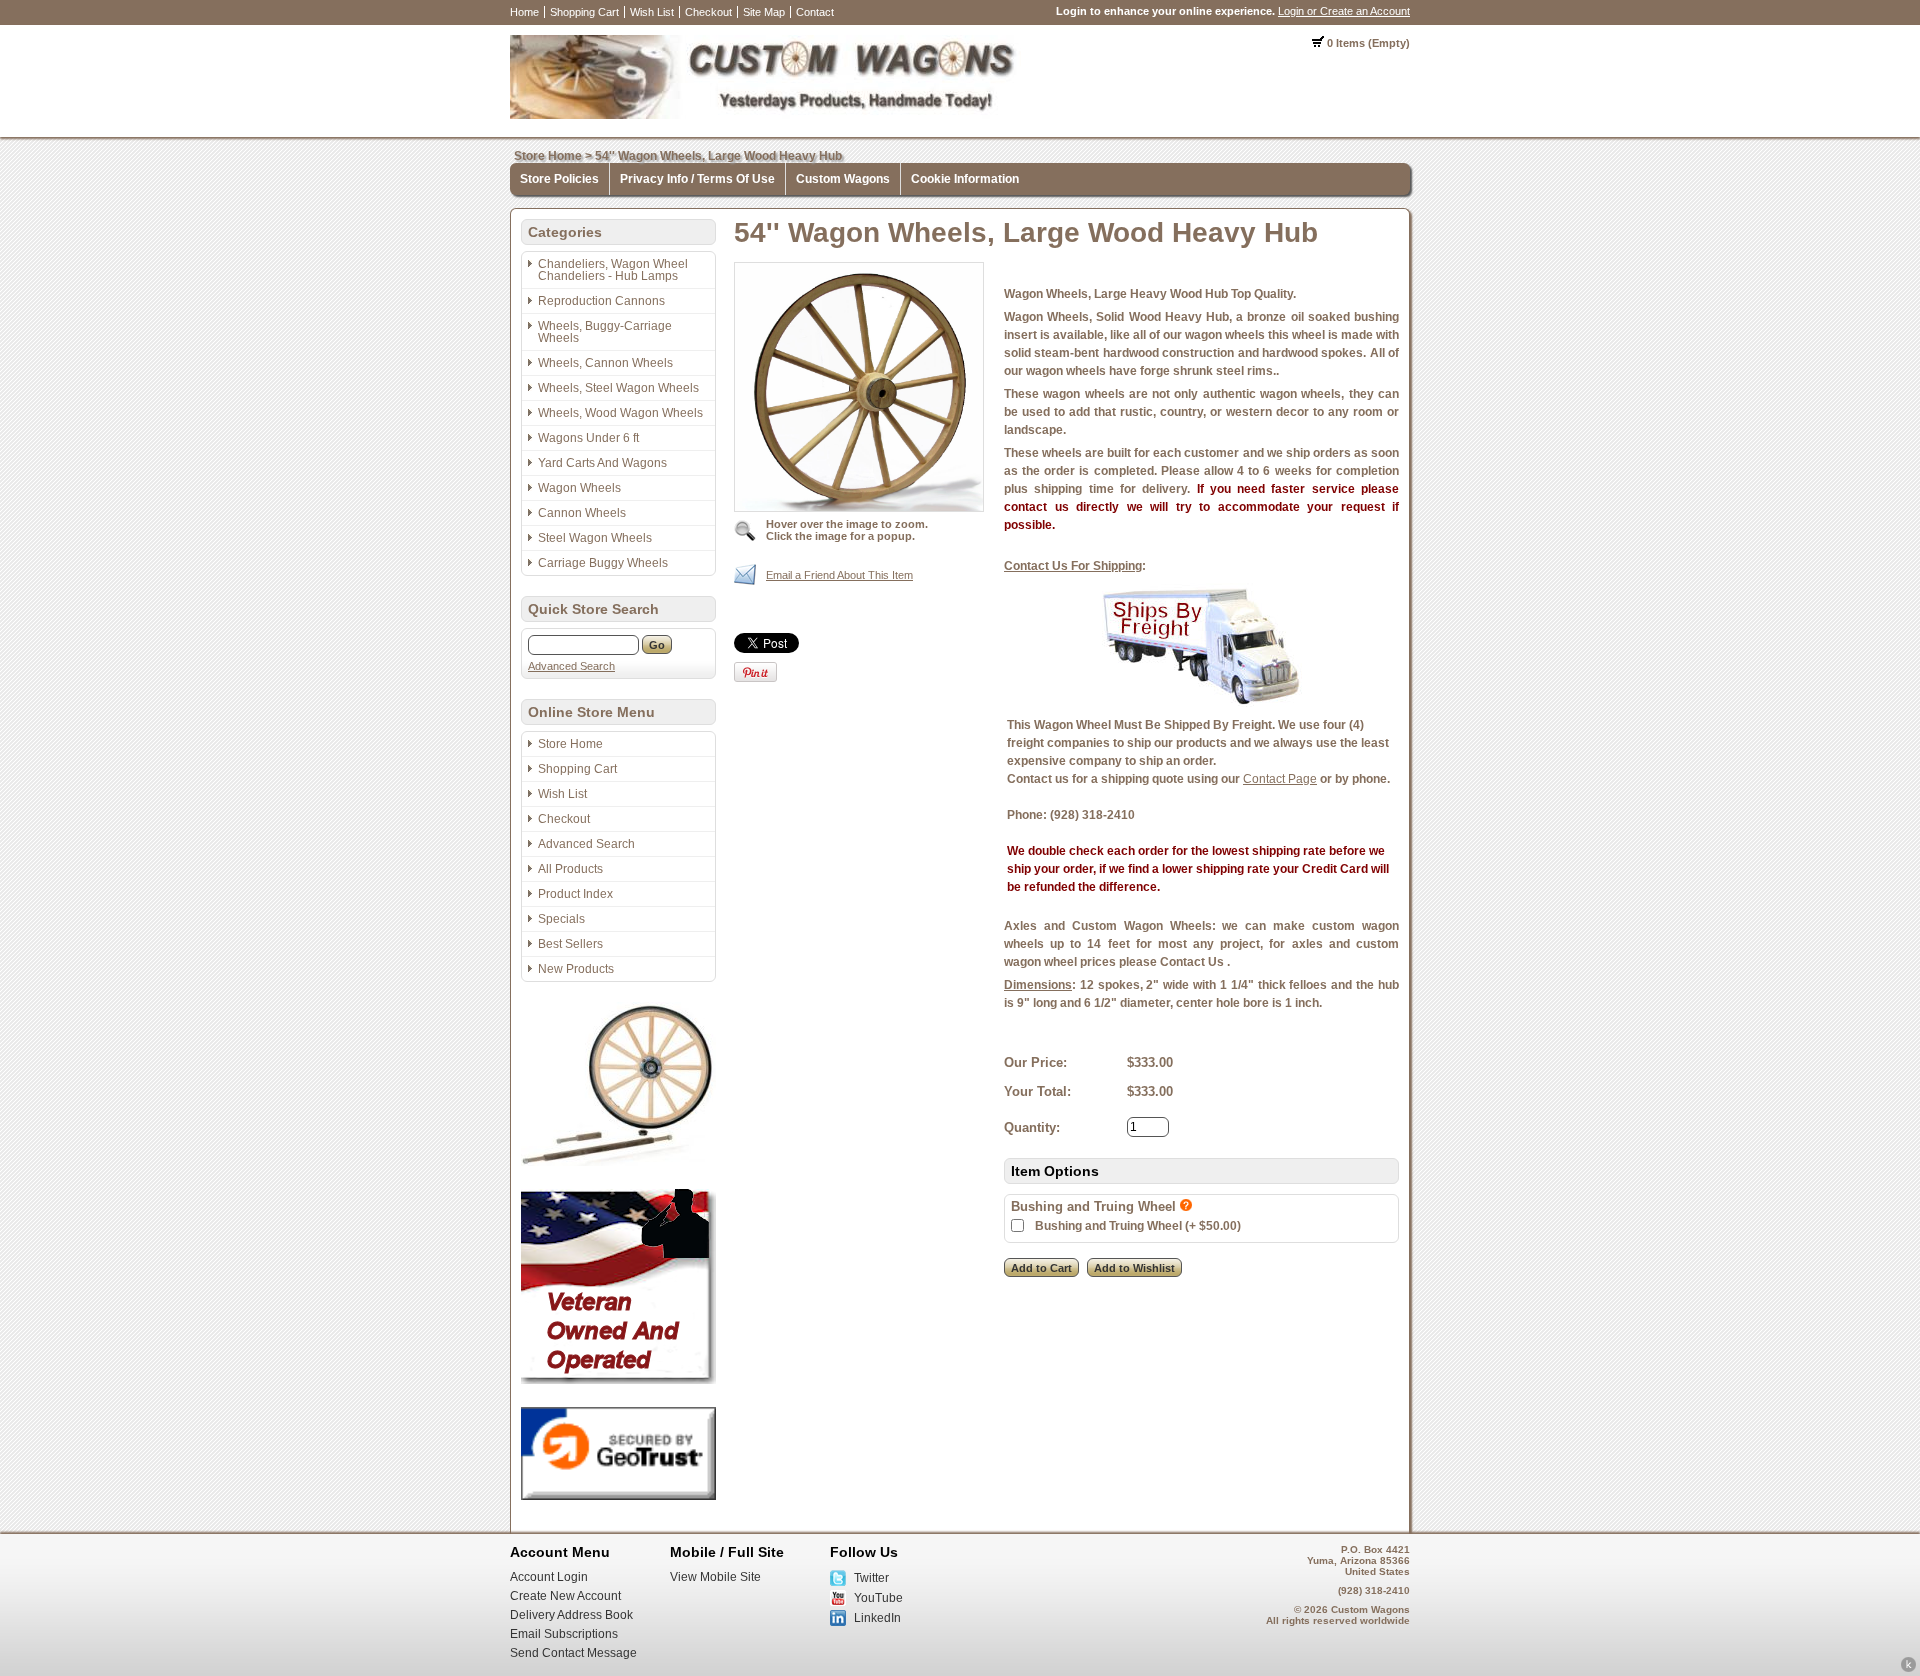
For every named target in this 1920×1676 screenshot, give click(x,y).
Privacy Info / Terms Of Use (697, 179)
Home (524, 12)
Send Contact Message (573, 1653)
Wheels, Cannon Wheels (605, 363)
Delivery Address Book (571, 1615)
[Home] (765, 115)
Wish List (652, 12)
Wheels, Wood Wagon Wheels (620, 413)
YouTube (878, 1598)
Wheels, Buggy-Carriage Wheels (605, 332)
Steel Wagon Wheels (595, 538)
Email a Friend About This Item (839, 575)
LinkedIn (877, 1618)
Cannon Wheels (582, 513)
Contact (815, 12)
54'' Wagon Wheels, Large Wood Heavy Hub (718, 156)
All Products (570, 869)
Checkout (708, 12)
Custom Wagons (843, 179)
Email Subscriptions (564, 1634)
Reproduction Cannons (601, 301)
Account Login (549, 1577)
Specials (561, 919)
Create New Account (565, 1596)
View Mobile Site (715, 1577)
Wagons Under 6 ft (588, 438)
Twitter (871, 1578)
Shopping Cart (584, 12)
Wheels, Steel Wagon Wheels (618, 388)
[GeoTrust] (618, 1496)
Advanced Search (571, 666)
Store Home (548, 156)
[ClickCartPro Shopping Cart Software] (1908, 1669)
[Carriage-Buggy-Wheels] (618, 1162)
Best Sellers (570, 944)
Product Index (575, 894)
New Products (576, 969)
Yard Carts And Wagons (602, 463)
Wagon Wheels (579, 488)
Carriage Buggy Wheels (603, 563)
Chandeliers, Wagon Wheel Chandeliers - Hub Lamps (613, 270)
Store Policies (559, 179)
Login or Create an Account (1344, 11)
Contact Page (1280, 779)
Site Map (764, 12)
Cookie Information (965, 179)
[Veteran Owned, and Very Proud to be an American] (618, 1380)
